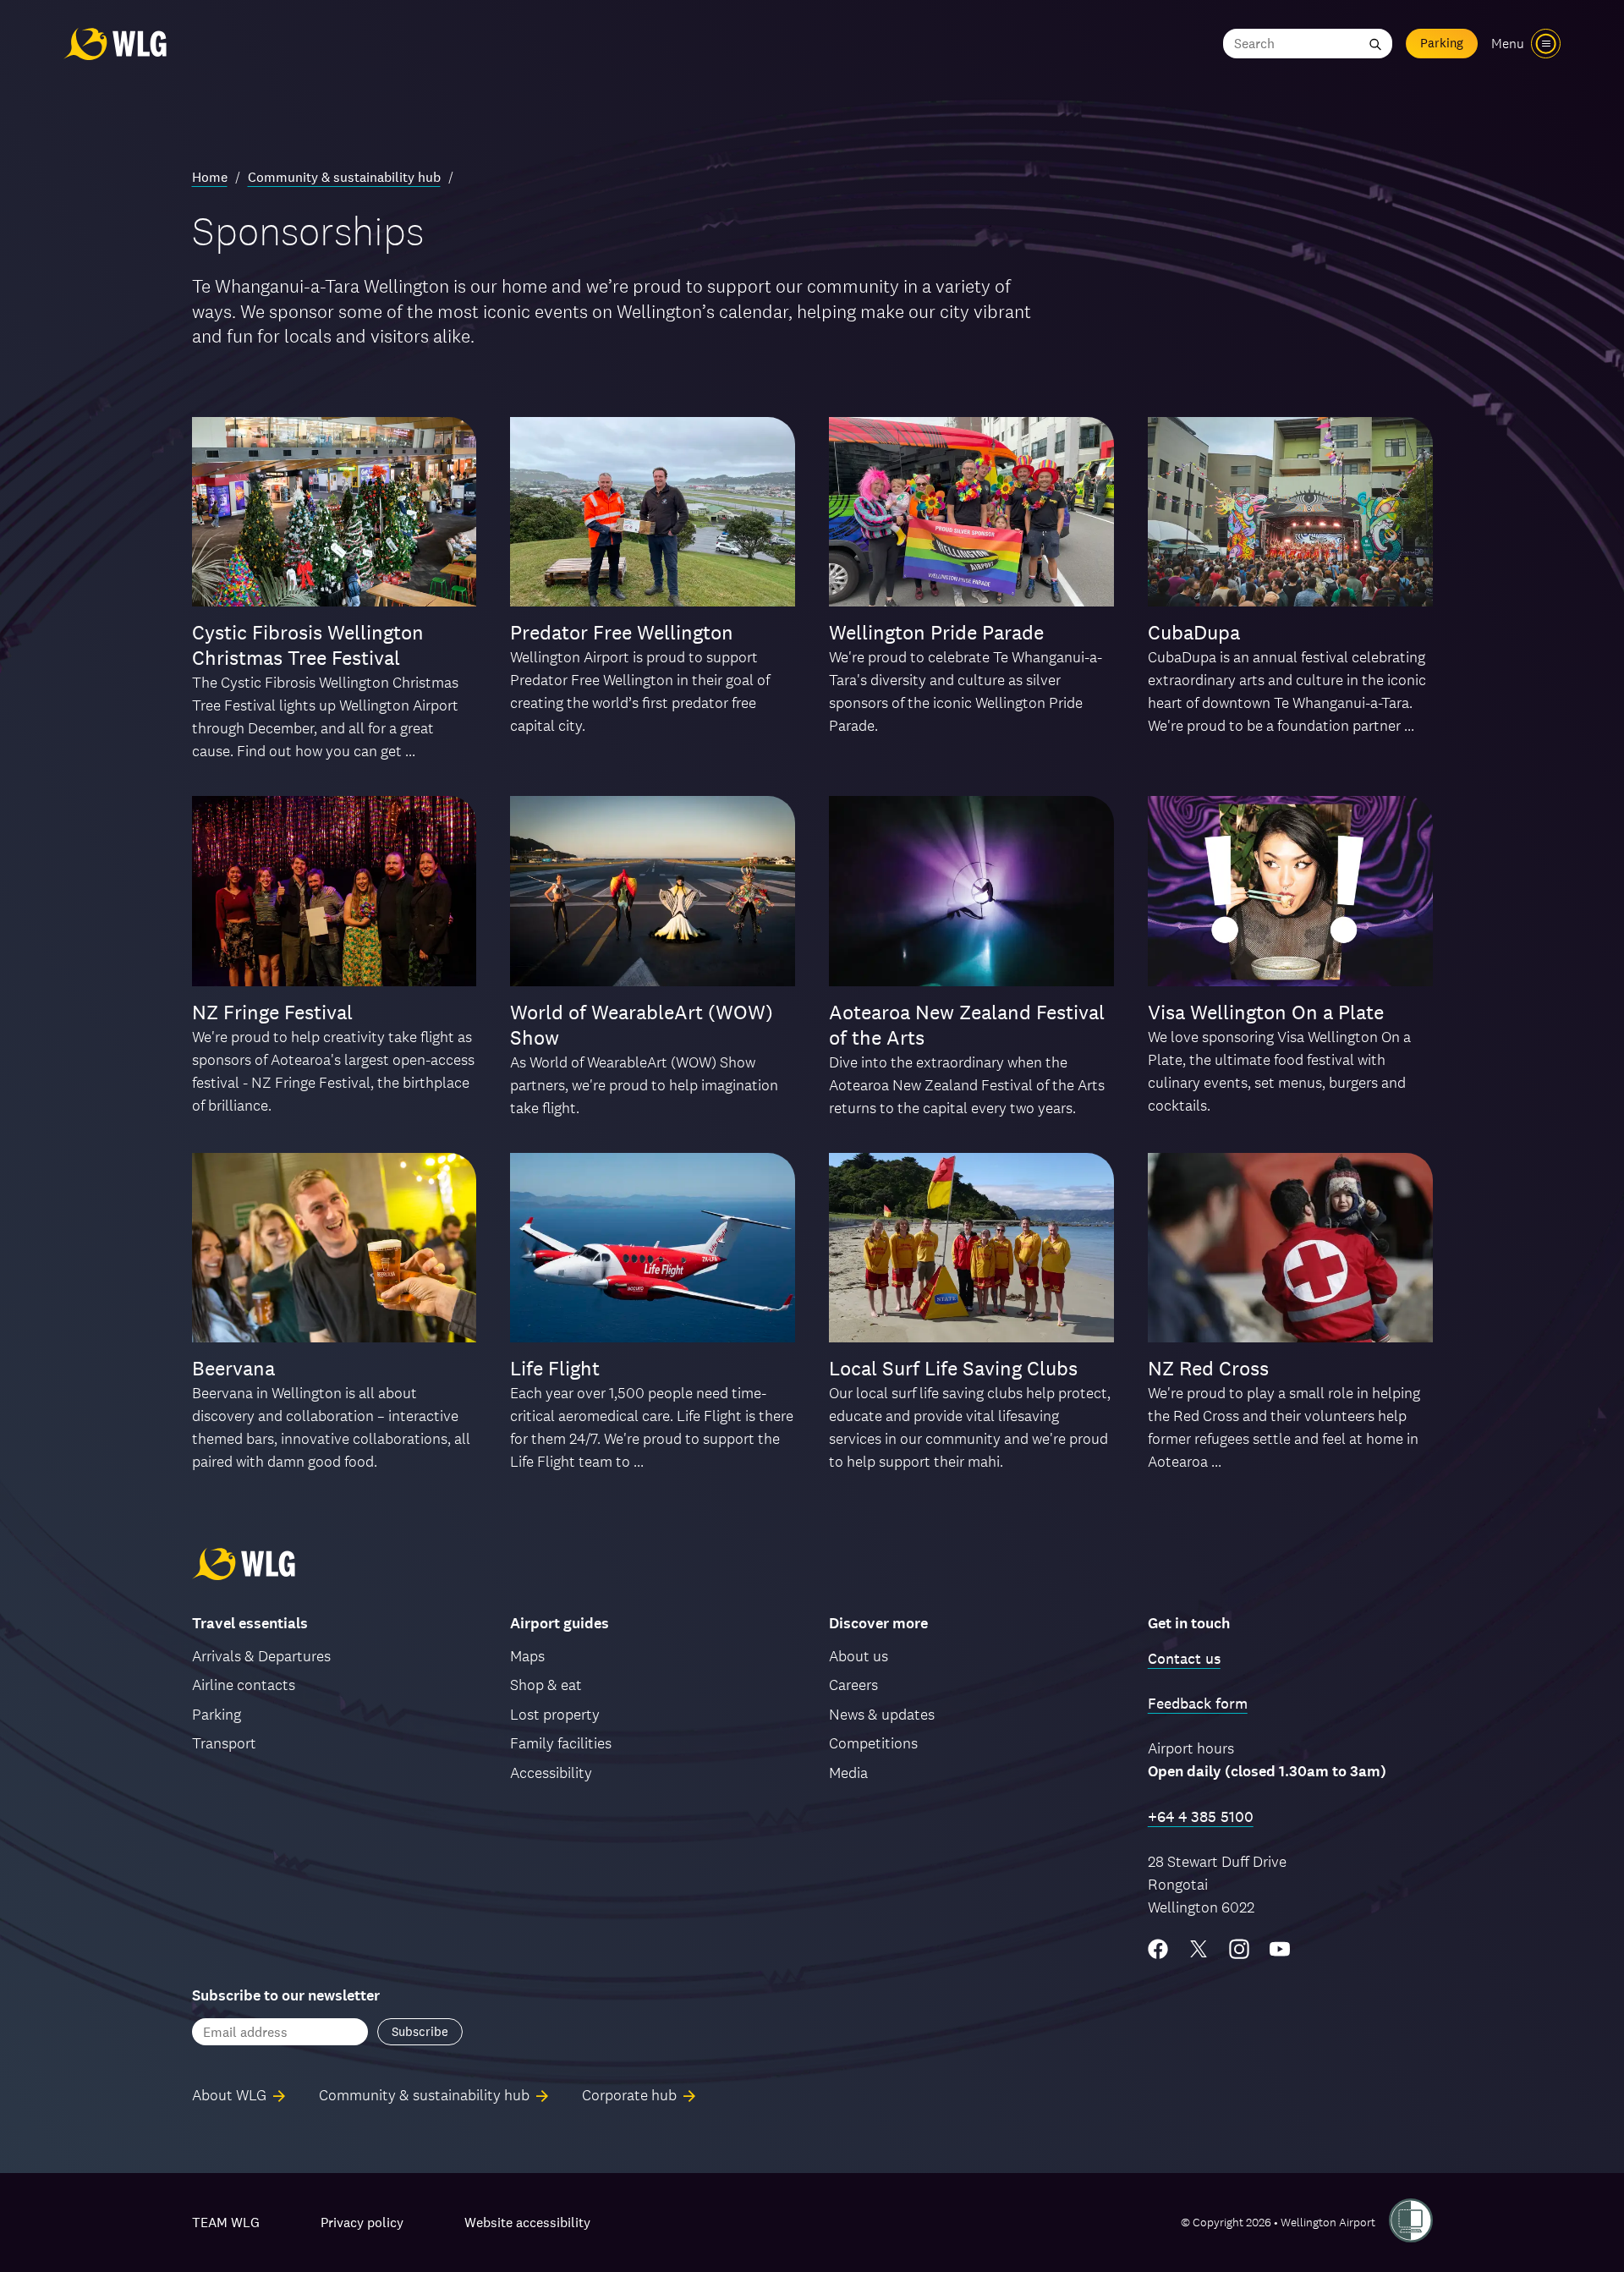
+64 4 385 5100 (1201, 1817)
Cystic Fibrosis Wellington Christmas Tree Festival (308, 645)
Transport (224, 1743)
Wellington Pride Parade (936, 632)
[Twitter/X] (1199, 1949)
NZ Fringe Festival (272, 1012)
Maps (527, 1656)
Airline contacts (244, 1685)
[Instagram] (1239, 1949)
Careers (853, 1685)
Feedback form (1198, 1703)
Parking (1442, 43)
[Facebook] (1158, 1949)
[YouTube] (1280, 1949)
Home (210, 177)
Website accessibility (527, 2223)
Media (848, 1773)
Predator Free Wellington (622, 632)
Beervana (233, 1368)
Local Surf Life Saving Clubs (953, 1368)
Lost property (555, 1714)
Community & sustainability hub (344, 177)
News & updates (882, 1714)
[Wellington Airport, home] (115, 44)
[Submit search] (1375, 44)
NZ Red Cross (1208, 1368)
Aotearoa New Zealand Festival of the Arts (967, 1025)
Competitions (873, 1743)
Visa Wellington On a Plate (1266, 1012)
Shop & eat (546, 1685)
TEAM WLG (226, 2223)
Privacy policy (362, 2223)
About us (859, 1656)
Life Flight (555, 1368)
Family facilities (561, 1743)
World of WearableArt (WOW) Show (642, 1025)
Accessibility (551, 1773)
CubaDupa (1194, 632)
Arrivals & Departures (261, 1656)
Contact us (1184, 1658)
